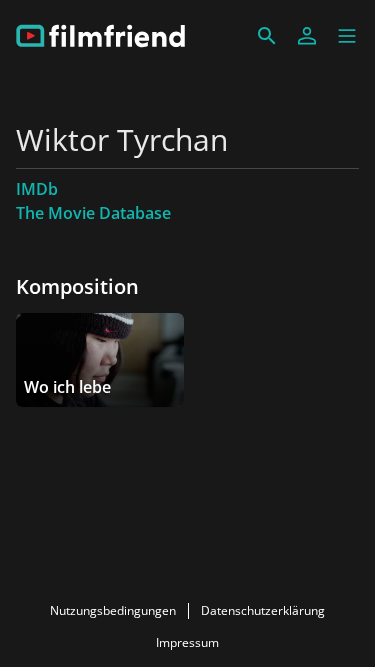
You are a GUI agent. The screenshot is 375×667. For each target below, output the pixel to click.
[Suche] (267, 36)
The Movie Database (93, 213)
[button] (347, 36)
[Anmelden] (307, 36)
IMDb (37, 189)
